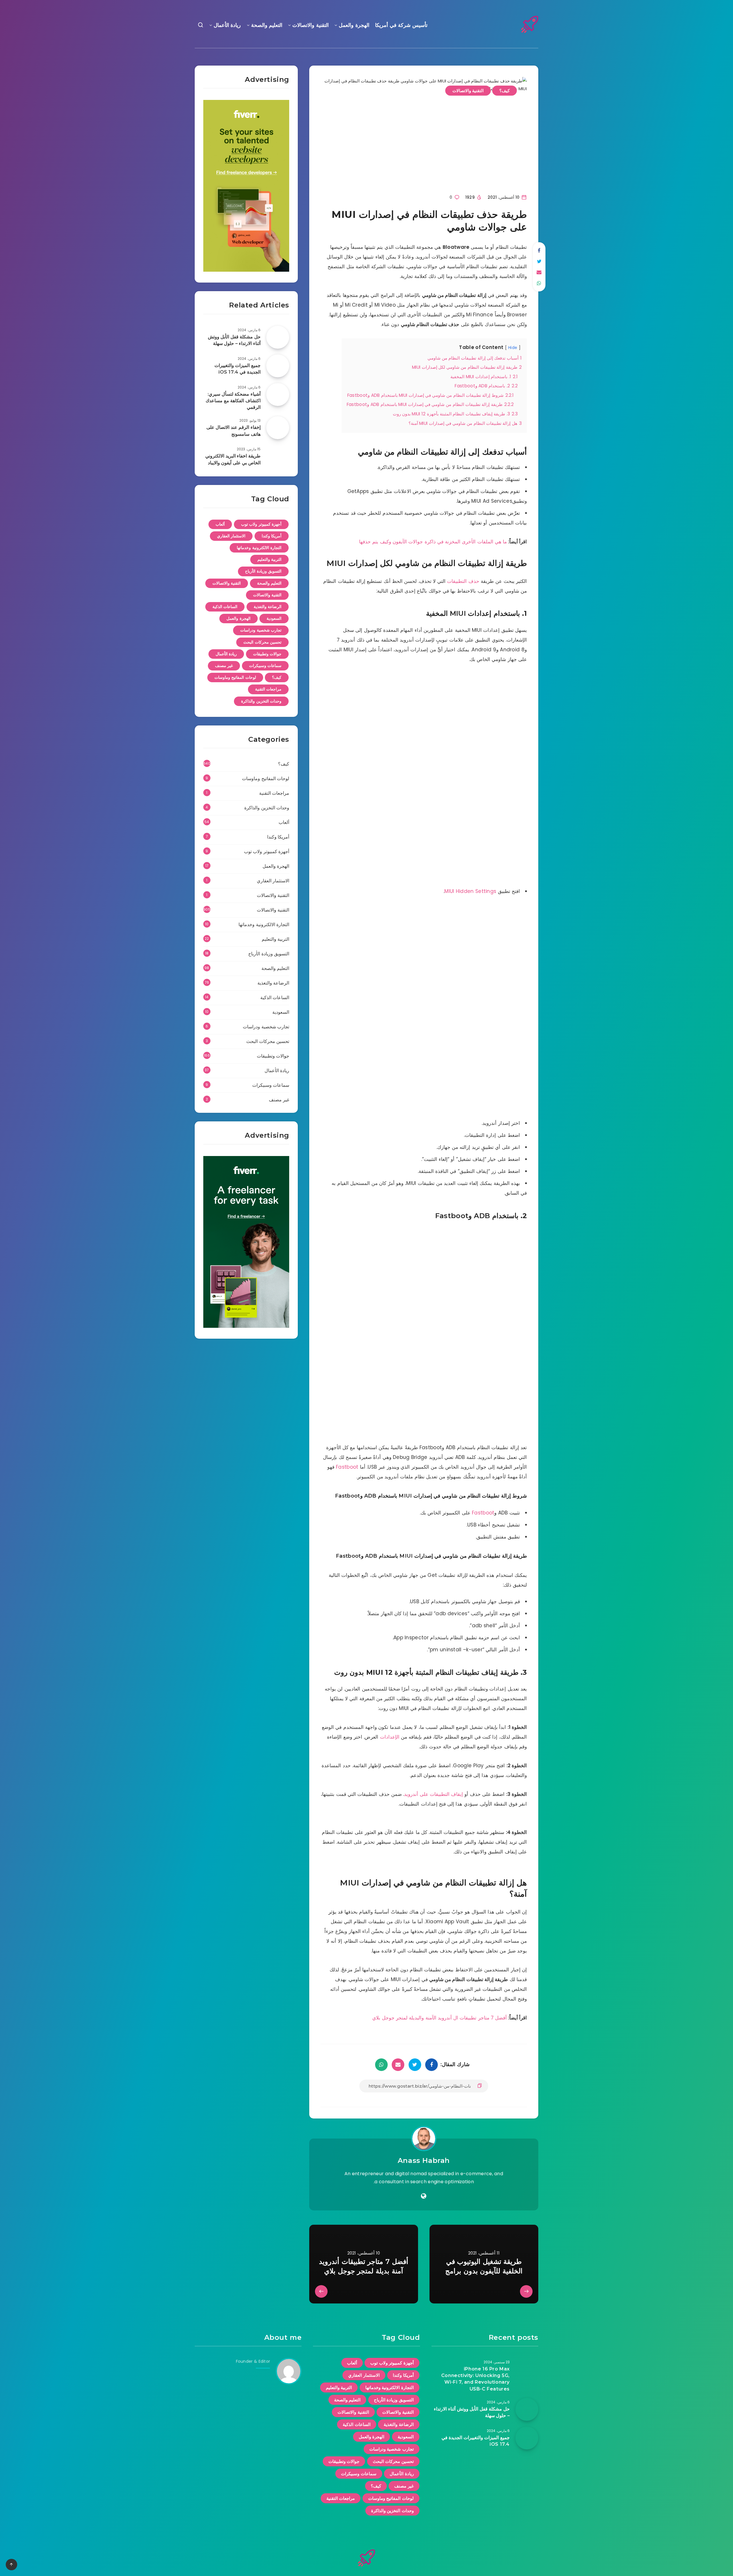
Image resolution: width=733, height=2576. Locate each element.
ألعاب (220, 524)
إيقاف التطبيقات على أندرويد (434, 1794)
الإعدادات (390, 1737)
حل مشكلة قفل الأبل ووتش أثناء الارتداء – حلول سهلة (234, 340)
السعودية (274, 618)
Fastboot (347, 1467)
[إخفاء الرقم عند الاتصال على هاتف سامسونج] (278, 428)
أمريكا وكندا (272, 536)
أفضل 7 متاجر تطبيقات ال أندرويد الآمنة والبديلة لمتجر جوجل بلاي (440, 2018)
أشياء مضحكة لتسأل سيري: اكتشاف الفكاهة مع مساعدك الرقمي (233, 401)
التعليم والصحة (267, 25)
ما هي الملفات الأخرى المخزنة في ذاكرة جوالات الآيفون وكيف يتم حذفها (433, 542)
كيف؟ (505, 91)
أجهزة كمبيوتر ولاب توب (261, 524)
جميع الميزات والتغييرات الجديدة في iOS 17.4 (238, 369)
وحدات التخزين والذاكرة (261, 701)
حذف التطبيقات (463, 581)
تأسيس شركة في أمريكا (401, 25)
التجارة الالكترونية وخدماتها (259, 548)
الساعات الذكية (225, 607)
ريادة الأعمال (227, 25)
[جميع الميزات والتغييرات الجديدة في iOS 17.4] (278, 366)
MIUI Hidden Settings (470, 891)
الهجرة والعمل (354, 25)
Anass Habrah (424, 2160)
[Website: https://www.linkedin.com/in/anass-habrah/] (424, 2196)
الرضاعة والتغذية (268, 607)
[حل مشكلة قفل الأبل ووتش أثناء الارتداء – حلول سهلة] (278, 337)
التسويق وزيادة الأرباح (263, 571)
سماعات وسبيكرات (265, 666)
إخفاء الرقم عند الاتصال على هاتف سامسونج (234, 431)
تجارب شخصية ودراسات (261, 630)
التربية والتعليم (270, 559)
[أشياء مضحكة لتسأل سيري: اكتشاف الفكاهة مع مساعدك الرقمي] (278, 395)
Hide (513, 348)
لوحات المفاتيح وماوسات (235, 677)
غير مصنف (224, 666)
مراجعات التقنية (268, 689)
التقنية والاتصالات (311, 25)
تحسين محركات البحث (262, 642)
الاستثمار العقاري (231, 536)
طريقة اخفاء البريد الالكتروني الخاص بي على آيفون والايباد (233, 459)
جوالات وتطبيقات (267, 654)
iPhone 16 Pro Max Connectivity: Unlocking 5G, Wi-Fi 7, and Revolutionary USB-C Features (475, 2379)
